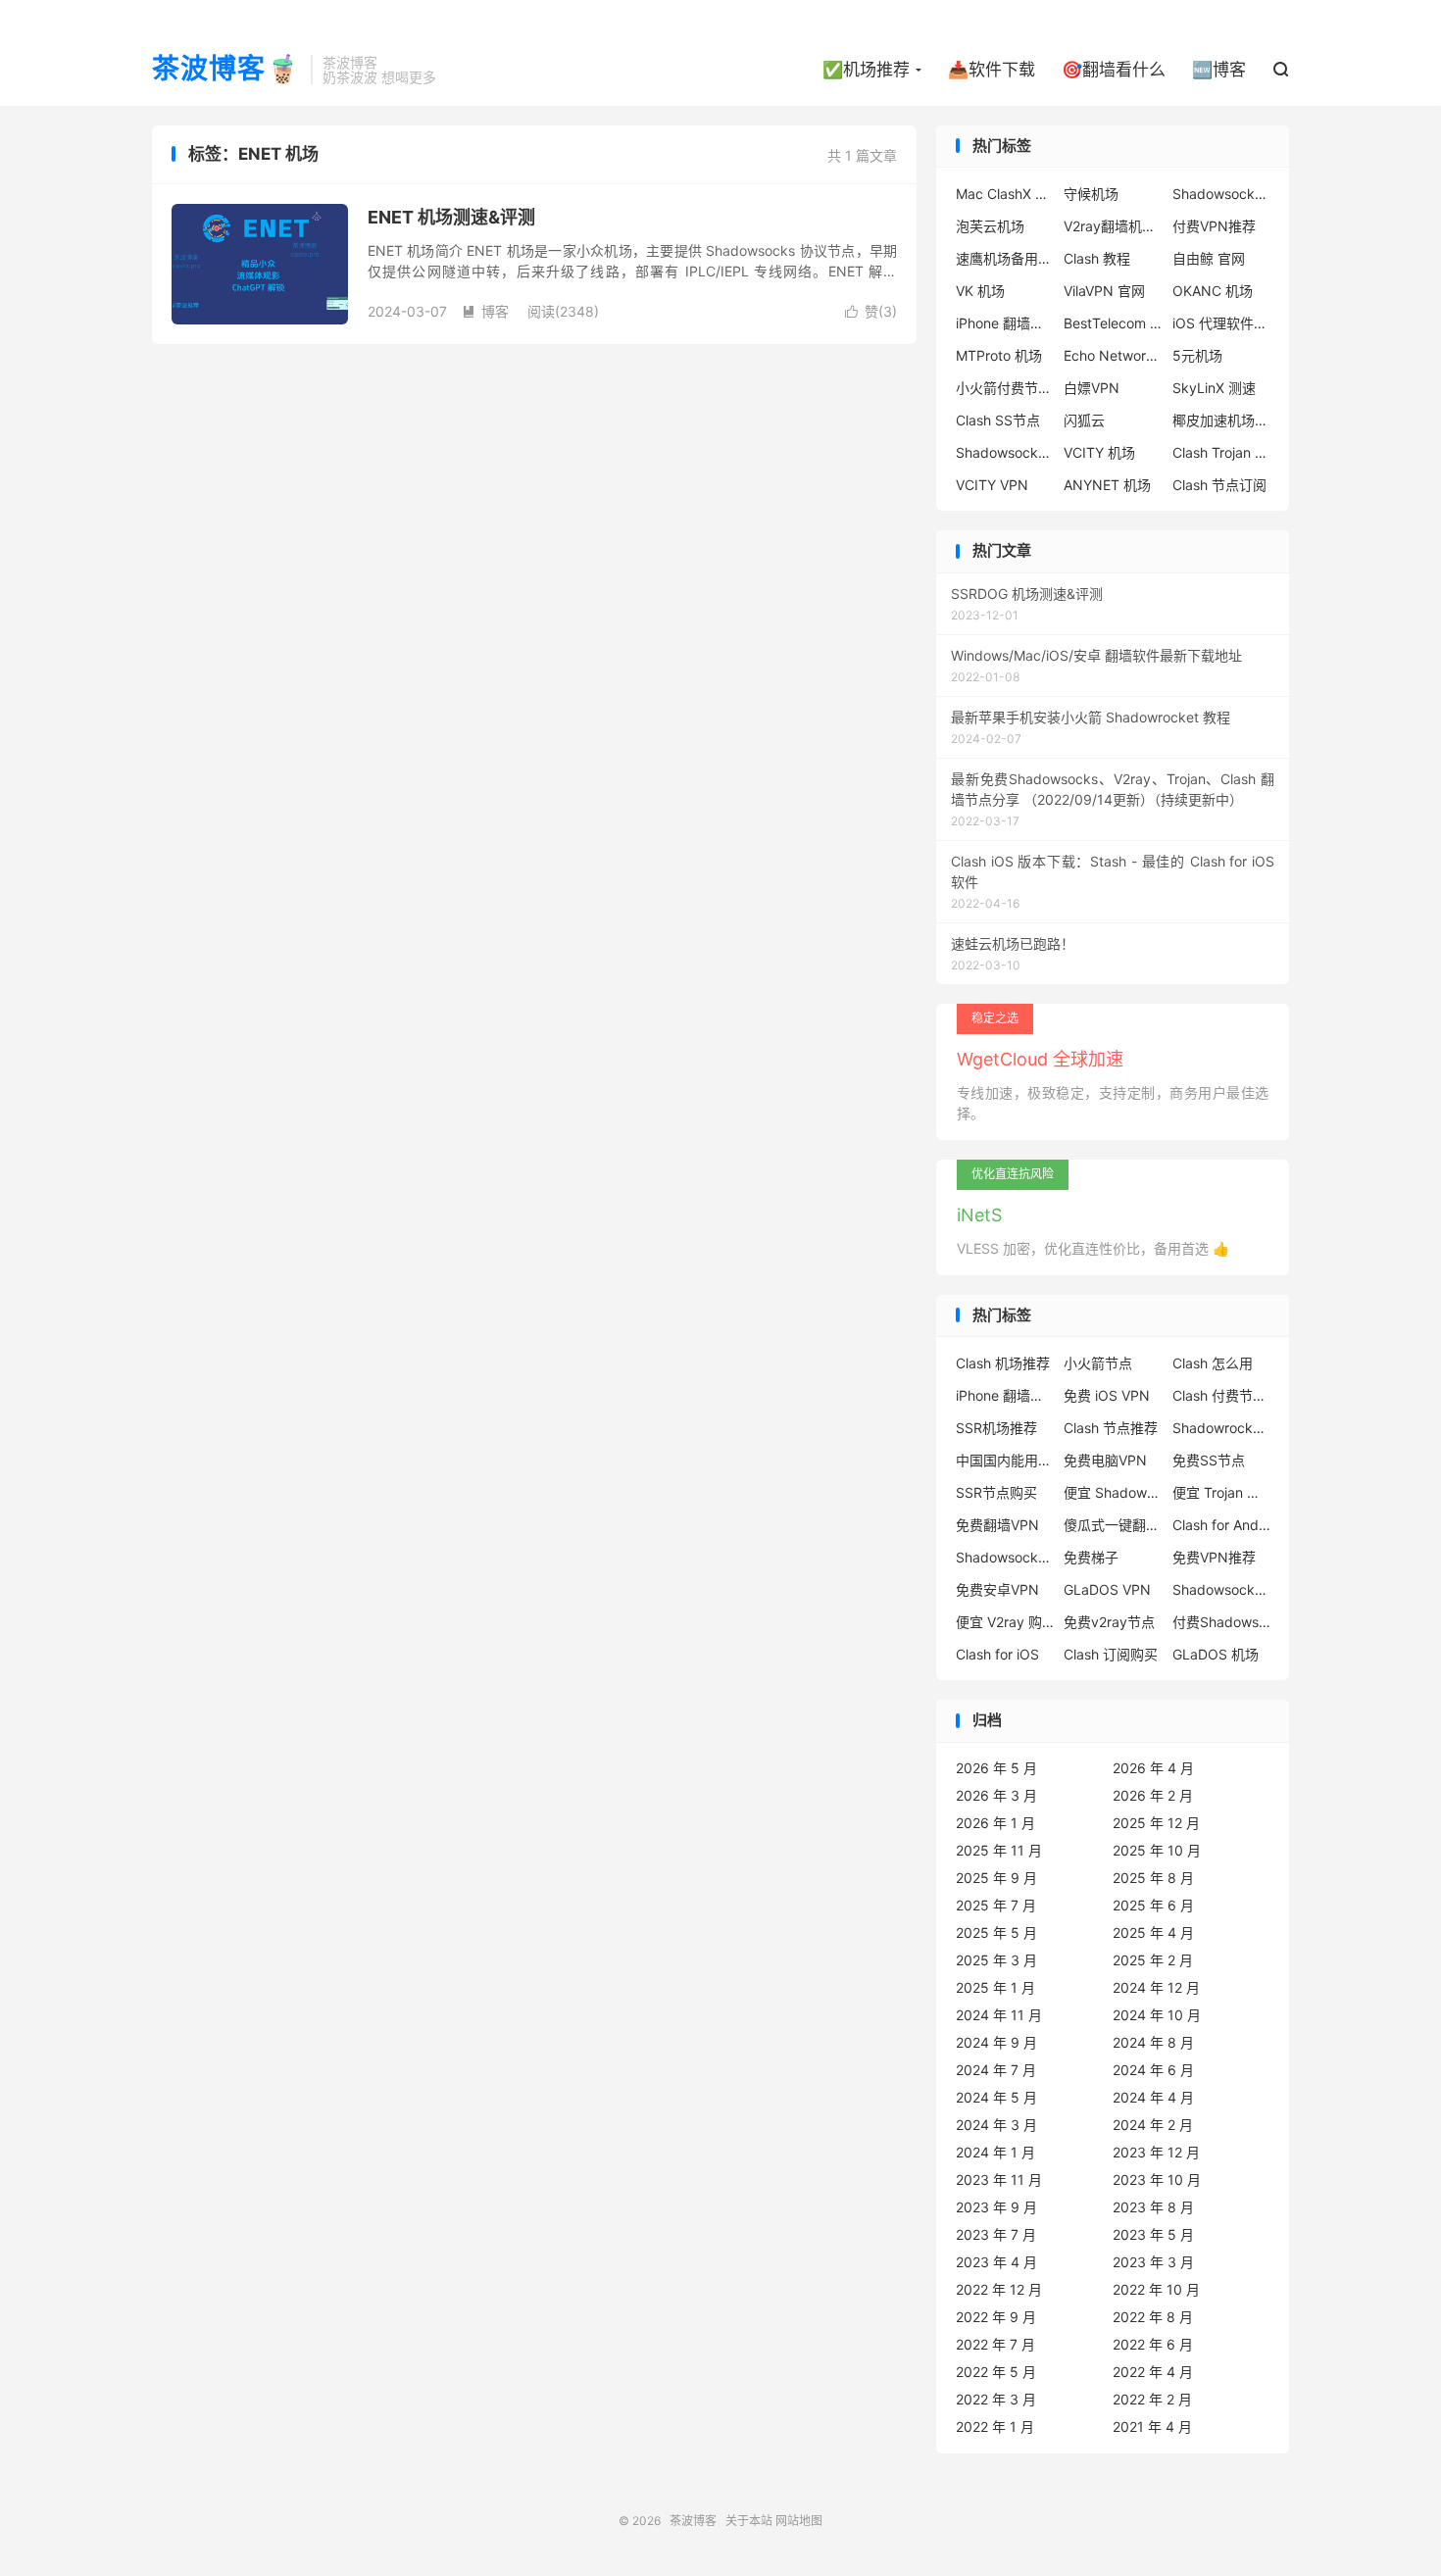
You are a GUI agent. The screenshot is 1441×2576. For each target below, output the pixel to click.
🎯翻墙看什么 (1114, 70)
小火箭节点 (1098, 1363)
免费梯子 (1091, 1557)
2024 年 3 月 (996, 2125)
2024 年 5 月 (996, 2097)
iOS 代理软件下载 (1221, 323)
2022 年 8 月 (1153, 2317)
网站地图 (799, 2521)
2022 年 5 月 (996, 2372)
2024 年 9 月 (996, 2042)
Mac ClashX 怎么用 (1005, 194)
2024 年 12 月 (1156, 1987)
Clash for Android (1221, 1525)
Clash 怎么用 (1213, 1363)
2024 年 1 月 (995, 2152)
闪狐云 (1084, 420)
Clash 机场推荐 (1003, 1363)
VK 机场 (980, 291)
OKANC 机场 (1213, 291)
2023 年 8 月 (1153, 2207)
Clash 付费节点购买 (1221, 1395)
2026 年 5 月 (996, 1768)
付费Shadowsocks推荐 (1221, 1622)
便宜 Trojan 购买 (1221, 1492)
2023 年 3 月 (1153, 2262)
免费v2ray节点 (1109, 1622)
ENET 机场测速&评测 (451, 217)
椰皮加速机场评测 (1221, 420)
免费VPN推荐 (1214, 1557)
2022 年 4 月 (1153, 2372)
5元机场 (1197, 355)
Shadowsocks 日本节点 (1005, 452)
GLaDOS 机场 (1216, 1654)
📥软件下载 (992, 70)
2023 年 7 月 (996, 2234)
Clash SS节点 (998, 420)
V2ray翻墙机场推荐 (1113, 226)
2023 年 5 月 (1153, 2234)
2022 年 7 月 (995, 2344)
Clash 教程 (1097, 258)
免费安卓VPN (997, 1589)
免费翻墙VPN (997, 1525)
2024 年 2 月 (1153, 2125)
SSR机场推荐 (996, 1428)
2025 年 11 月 (999, 1850)
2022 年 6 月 (1153, 2344)
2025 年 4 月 (1153, 1932)
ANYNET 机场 (1107, 485)
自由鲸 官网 (1209, 258)
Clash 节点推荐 (1111, 1428)
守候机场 (1091, 194)
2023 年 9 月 (996, 2207)
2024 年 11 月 (999, 2015)
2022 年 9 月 (996, 2317)
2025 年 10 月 (1157, 1850)
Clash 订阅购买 (1111, 1654)
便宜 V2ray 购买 (1005, 1622)
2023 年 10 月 (1157, 2180)
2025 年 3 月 (996, 1960)
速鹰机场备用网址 (1005, 258)
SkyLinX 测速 (1214, 388)
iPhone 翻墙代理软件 (1005, 1395)
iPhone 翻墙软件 (1005, 323)
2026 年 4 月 (1153, 1768)
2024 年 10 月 (1157, 2015)
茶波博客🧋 (226, 70)
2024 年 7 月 (996, 2070)
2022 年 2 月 (1152, 2399)
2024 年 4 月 (1153, 2097)
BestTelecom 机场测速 (1113, 323)
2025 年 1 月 (995, 1987)
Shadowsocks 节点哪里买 (1221, 1589)
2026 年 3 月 (996, 1795)
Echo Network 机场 (1113, 355)
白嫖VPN (1092, 388)
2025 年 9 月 (996, 1878)
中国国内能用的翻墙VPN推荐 (1005, 1460)
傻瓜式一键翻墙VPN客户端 (1113, 1525)
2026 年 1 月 (995, 1823)
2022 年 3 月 (996, 2399)
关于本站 (749, 2521)
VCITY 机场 (1099, 452)
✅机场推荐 (866, 70)
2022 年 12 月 (999, 2289)
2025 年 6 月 (1153, 1905)
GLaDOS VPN (1107, 1589)
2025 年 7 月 (996, 1905)
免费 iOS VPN (1107, 1395)
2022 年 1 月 (995, 2427)
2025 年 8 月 (1153, 1878)
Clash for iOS (997, 1654)
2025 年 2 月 (1153, 1960)
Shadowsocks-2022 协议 (1221, 194)
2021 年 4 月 (1152, 2427)
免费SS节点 (1209, 1460)
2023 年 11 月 (999, 2180)
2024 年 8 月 (1153, 2042)
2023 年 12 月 (1156, 2152)
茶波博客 (693, 2521)
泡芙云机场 (990, 226)
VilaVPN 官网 (1104, 291)
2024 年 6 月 (1153, 2070)
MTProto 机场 (999, 355)
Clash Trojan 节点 (1221, 452)
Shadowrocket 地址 (1221, 1428)
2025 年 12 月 (1156, 1823)
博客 (485, 311)
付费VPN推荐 (1214, 226)
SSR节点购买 (996, 1492)
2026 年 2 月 (1153, 1795)
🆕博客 (1219, 70)
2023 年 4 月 (996, 2262)
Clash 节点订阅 (1219, 485)
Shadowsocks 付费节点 (1005, 1557)
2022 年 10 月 (1156, 2289)
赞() (871, 311)
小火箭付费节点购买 (1005, 388)
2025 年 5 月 (996, 1932)
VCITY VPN (992, 485)
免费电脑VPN (1105, 1460)
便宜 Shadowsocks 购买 (1113, 1492)
